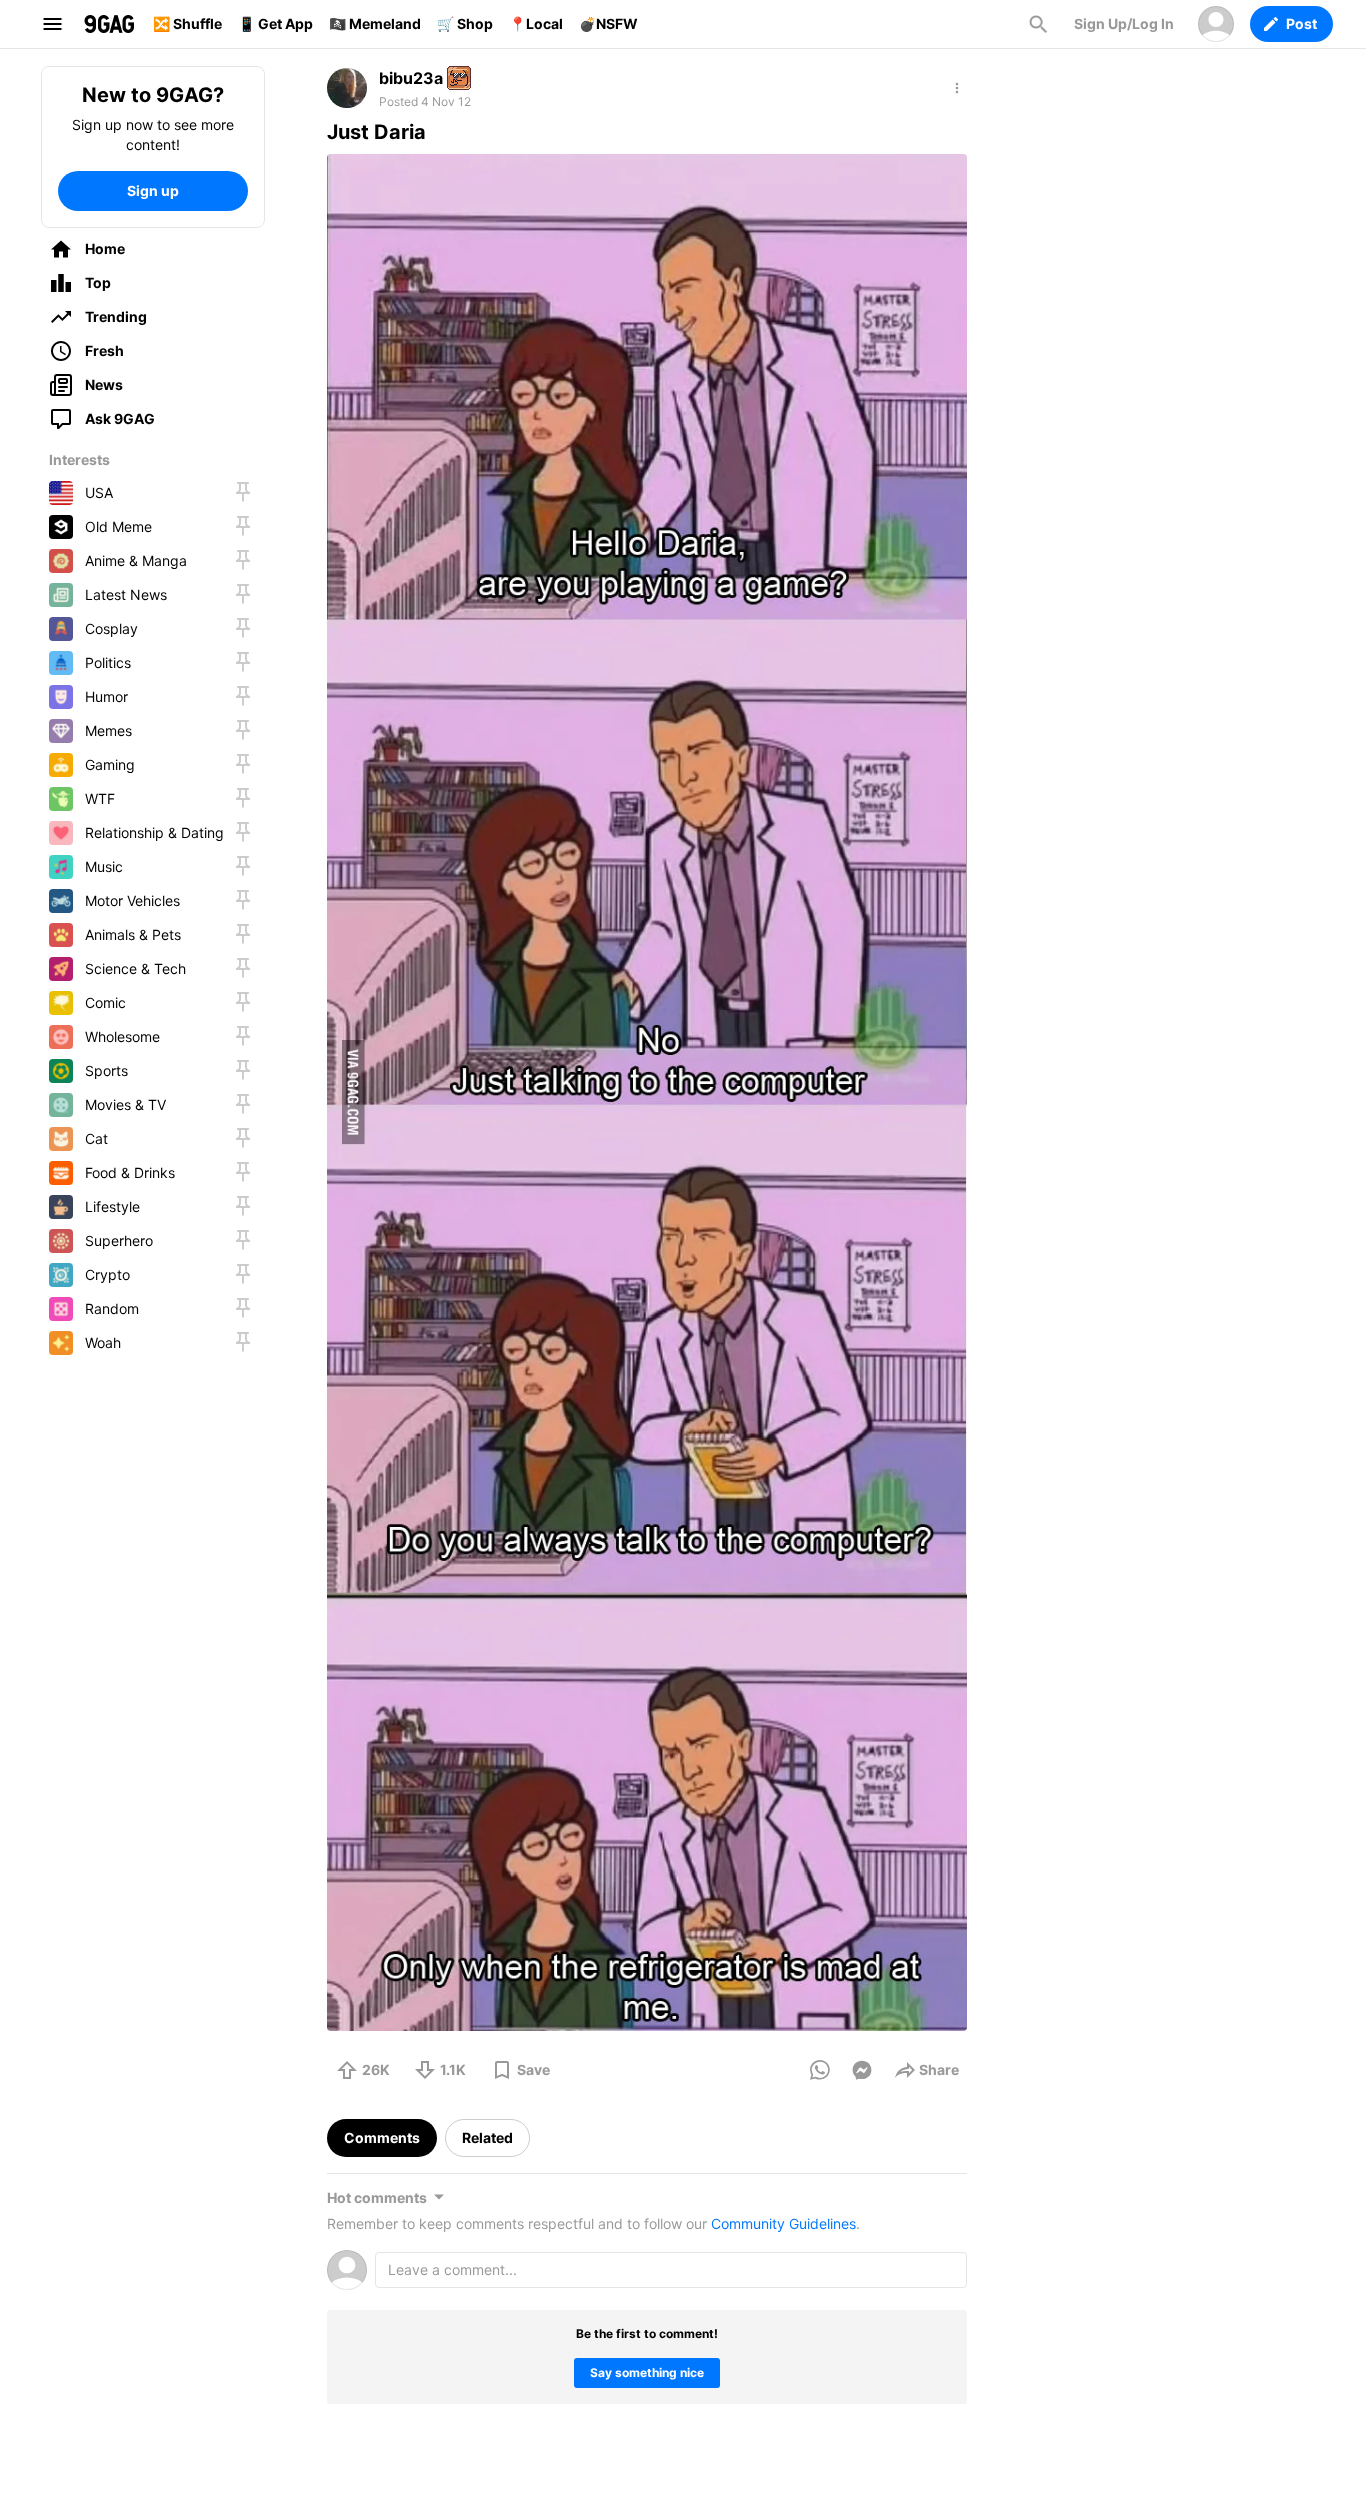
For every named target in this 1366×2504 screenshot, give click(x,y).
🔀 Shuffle (187, 23)
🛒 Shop (465, 23)
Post (1301, 23)
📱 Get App (275, 23)
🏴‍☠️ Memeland (375, 23)
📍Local (536, 23)
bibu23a (411, 78)
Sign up (153, 190)
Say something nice (647, 2372)
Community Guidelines (783, 2223)
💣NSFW (608, 23)
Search (1038, 24)
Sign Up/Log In (1124, 23)
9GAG (109, 24)
